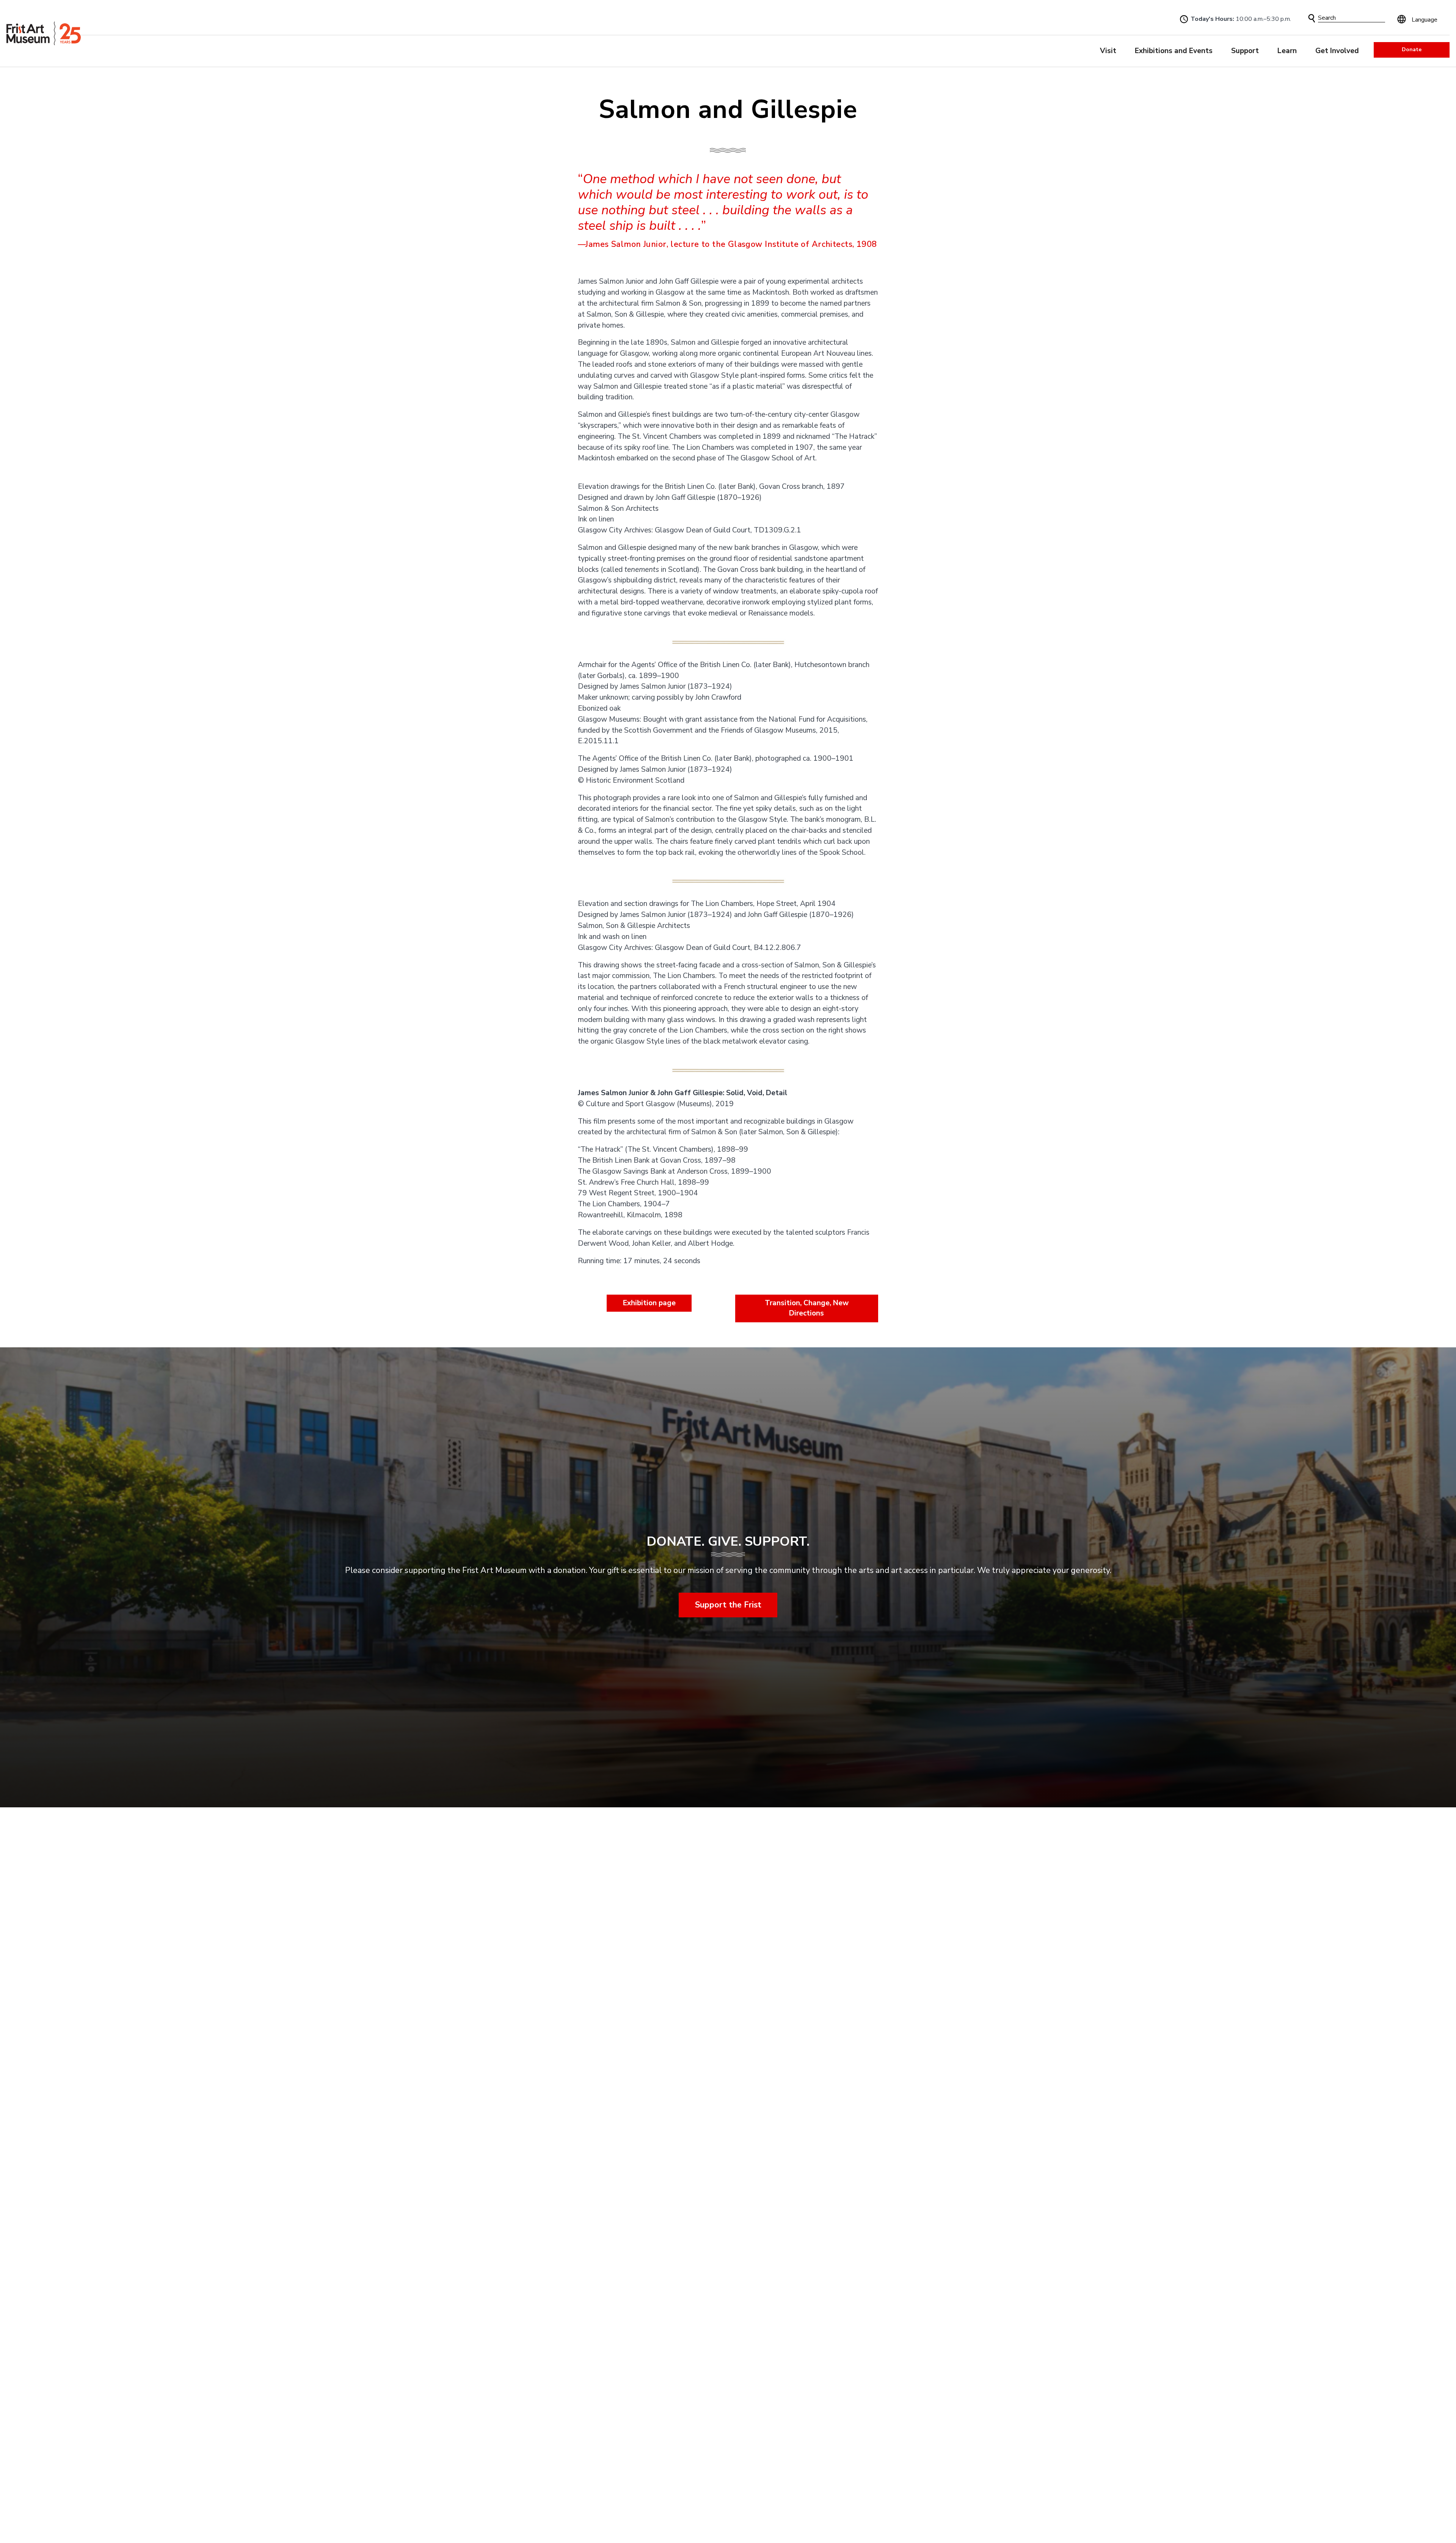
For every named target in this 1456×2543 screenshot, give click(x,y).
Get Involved (1337, 51)
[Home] (44, 34)
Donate (1412, 49)
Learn (1287, 51)
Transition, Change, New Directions (807, 1308)
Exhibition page (649, 1303)
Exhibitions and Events (1174, 51)
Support (1245, 51)
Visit (1108, 51)
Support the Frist (728, 1605)
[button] (1312, 18)
